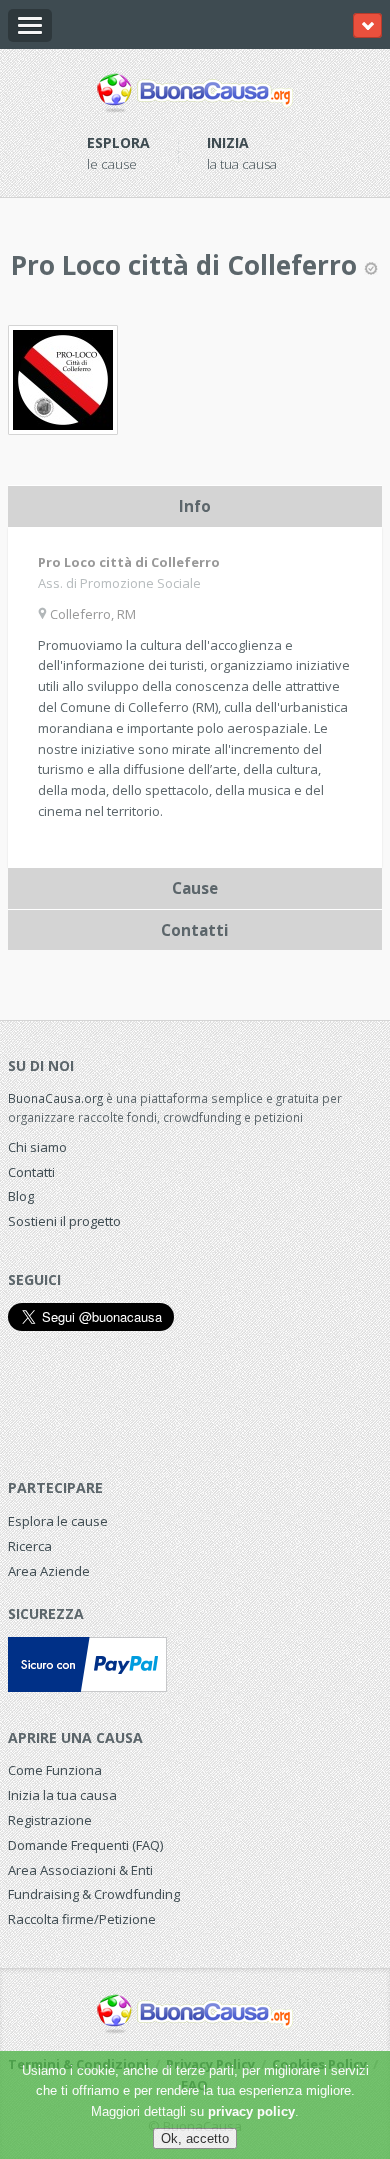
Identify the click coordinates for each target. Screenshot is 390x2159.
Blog (21, 1196)
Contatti (31, 1172)
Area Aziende (49, 1571)
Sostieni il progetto (64, 1221)
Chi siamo (37, 1147)
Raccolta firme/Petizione (82, 1919)
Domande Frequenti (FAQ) (85, 1845)
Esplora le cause (58, 1521)
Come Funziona (55, 1770)
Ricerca (30, 1546)
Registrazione (50, 1820)
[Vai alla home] (195, 89)
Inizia (228, 142)
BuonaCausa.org (55, 1098)
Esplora (118, 142)
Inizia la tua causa (62, 1795)
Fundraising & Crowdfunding (94, 1894)
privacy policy (251, 2111)
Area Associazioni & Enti (80, 1870)
